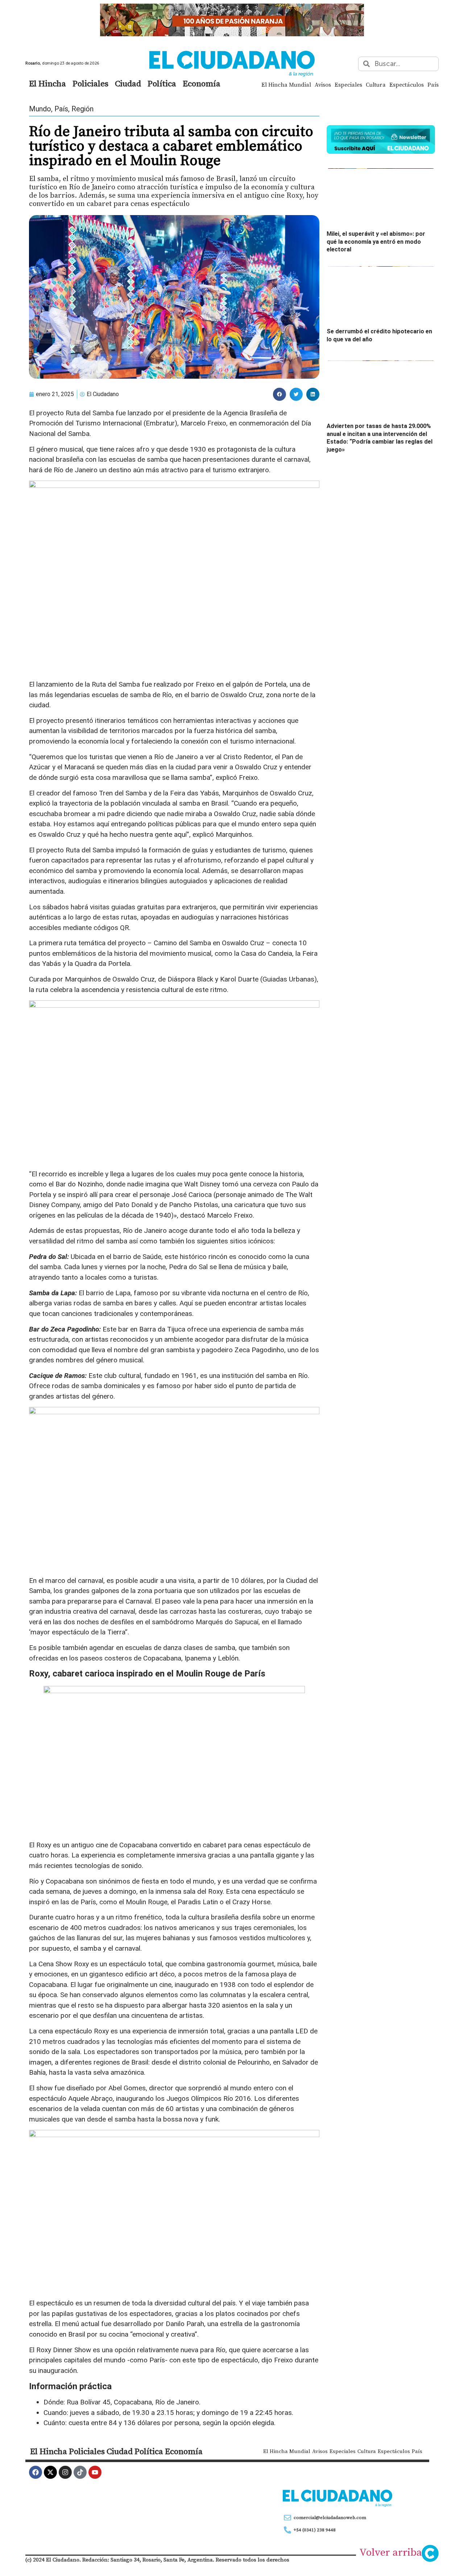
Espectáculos (407, 85)
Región (82, 109)
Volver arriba (391, 2552)
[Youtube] (95, 2472)
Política (162, 83)
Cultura (376, 85)
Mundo (40, 109)
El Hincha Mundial (286, 85)
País (433, 85)
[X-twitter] (50, 2472)
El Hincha (47, 83)
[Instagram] (65, 2472)
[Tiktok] (80, 2472)
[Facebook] (36, 2472)
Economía (202, 83)
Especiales (348, 85)
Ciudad (128, 83)
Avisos (323, 85)
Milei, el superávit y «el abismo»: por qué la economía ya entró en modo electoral (376, 242)
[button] (279, 394)
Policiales (90, 83)
